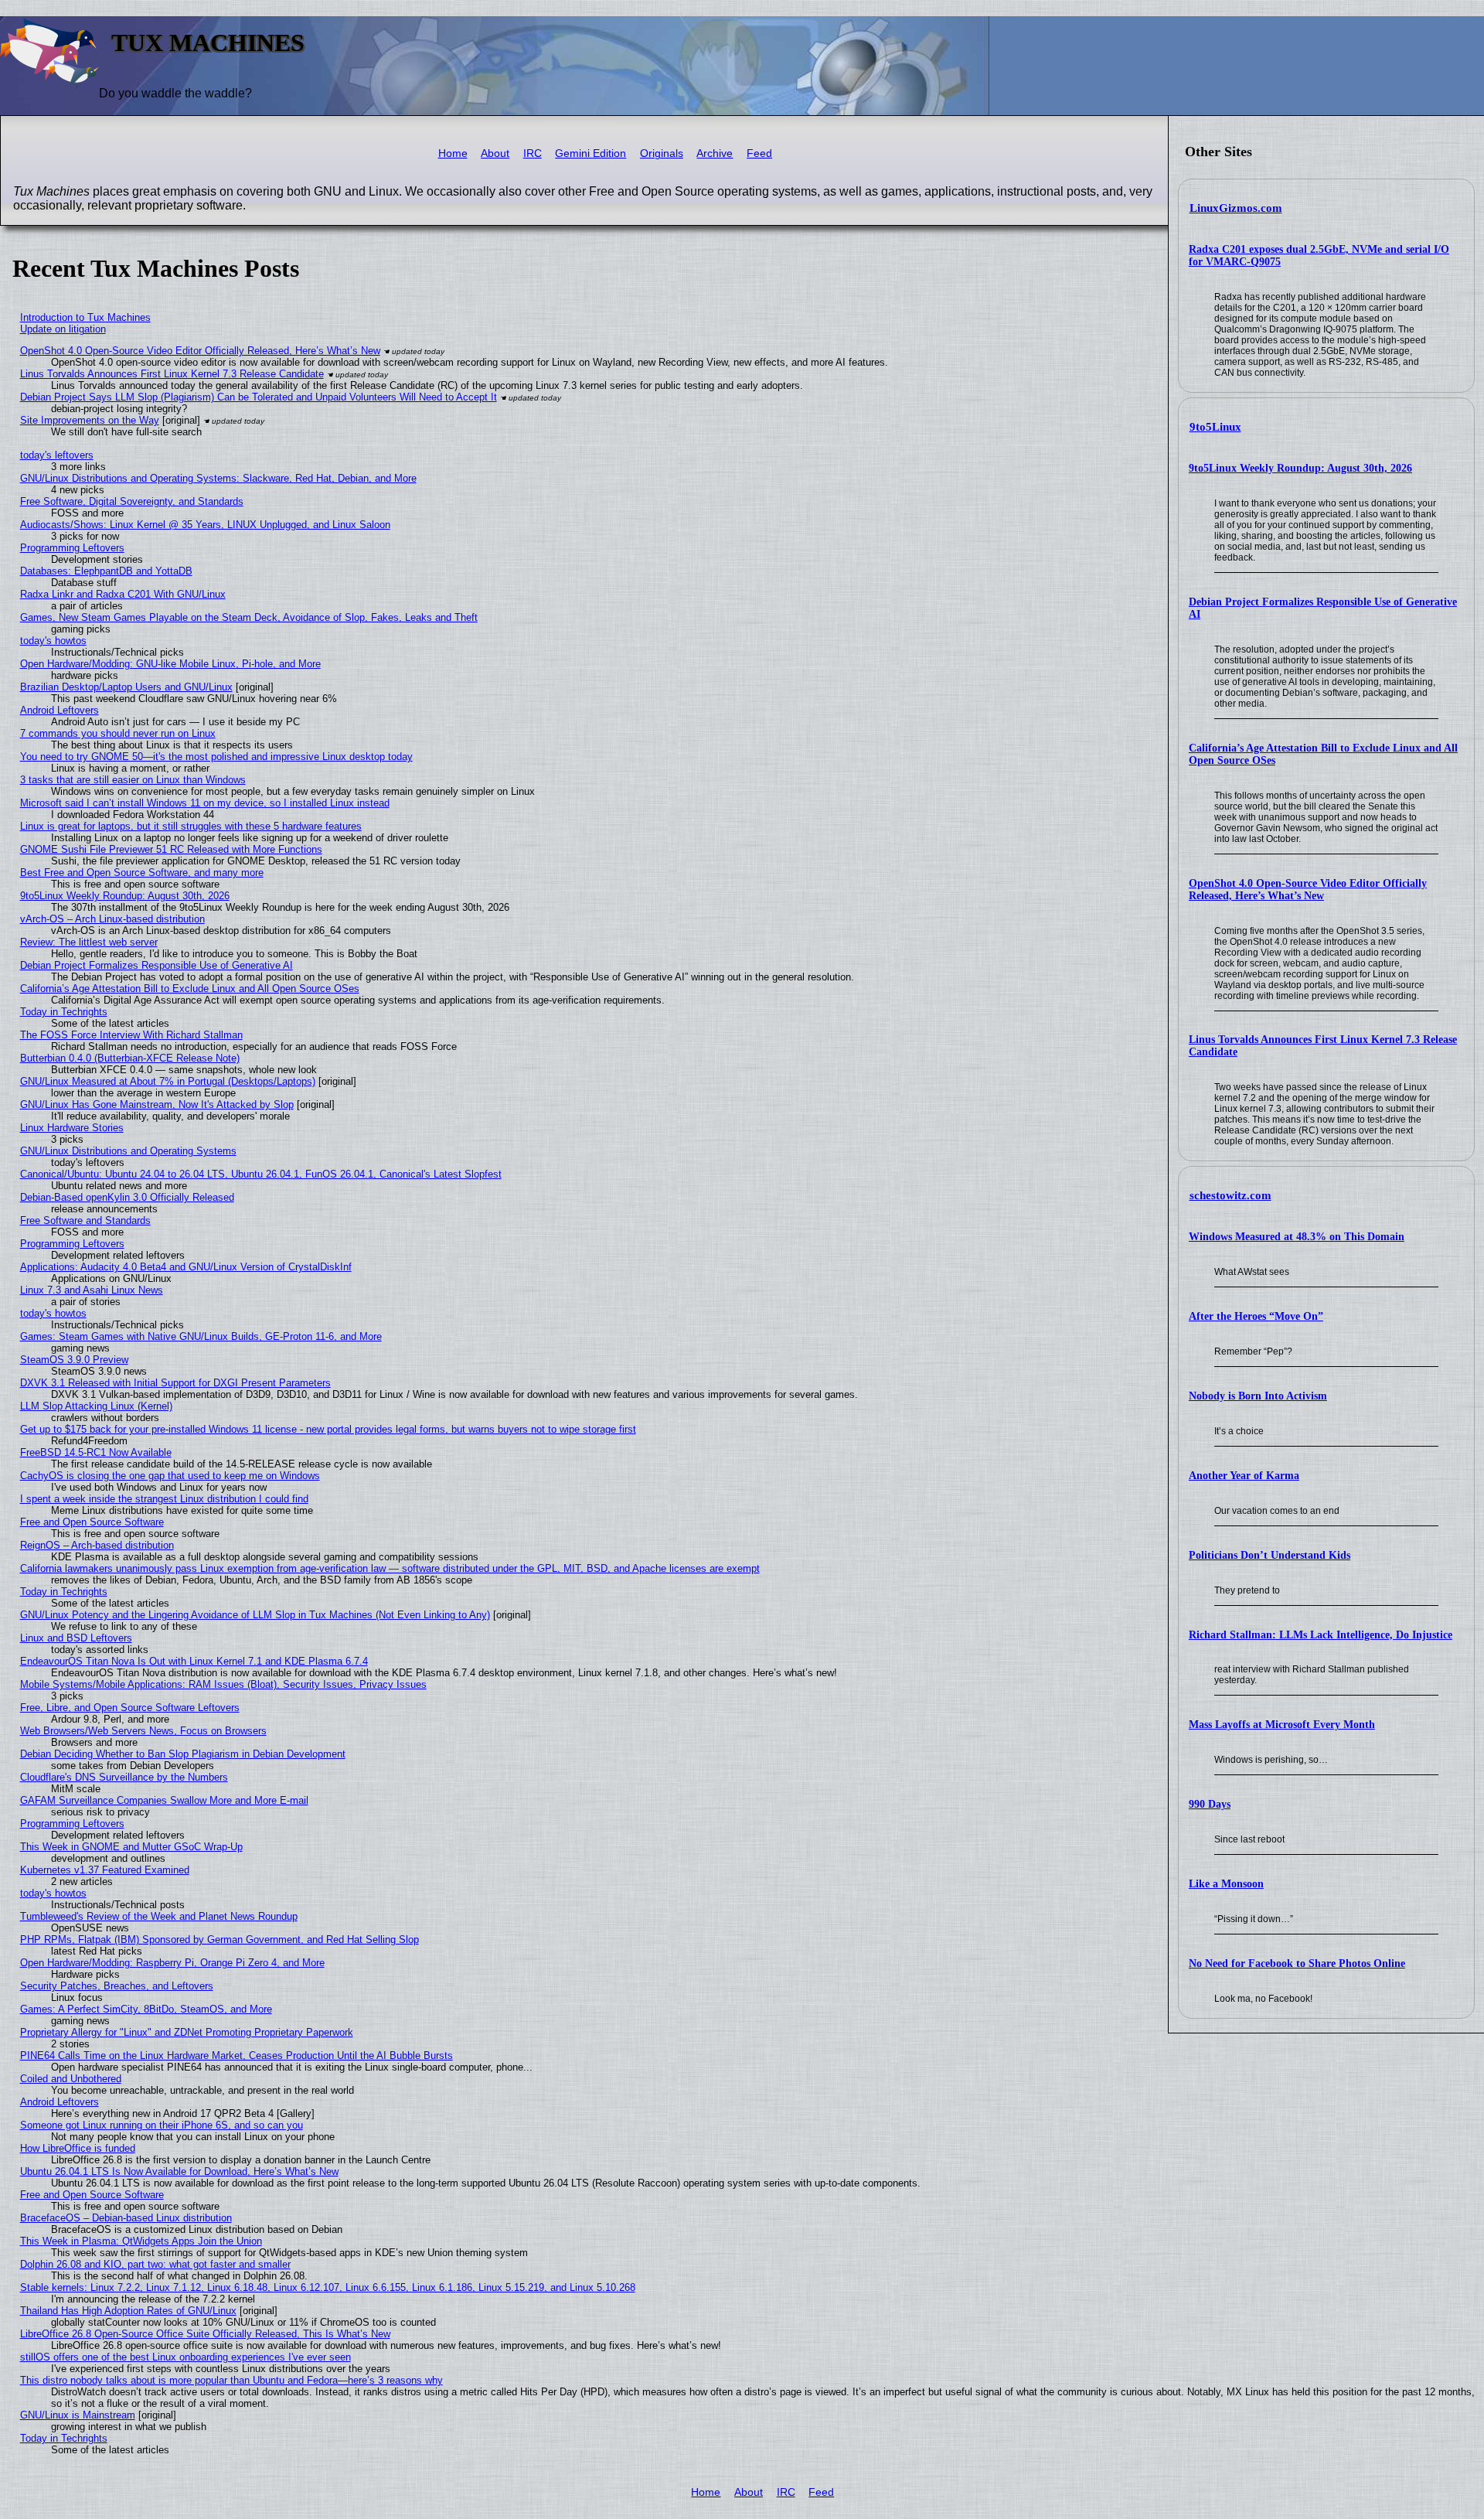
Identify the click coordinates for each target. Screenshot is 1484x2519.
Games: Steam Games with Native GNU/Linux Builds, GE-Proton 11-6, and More (201, 1336)
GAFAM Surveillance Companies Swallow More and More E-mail (164, 1800)
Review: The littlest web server (89, 942)
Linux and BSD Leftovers (76, 1638)
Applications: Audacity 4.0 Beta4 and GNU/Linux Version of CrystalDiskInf (186, 1267)
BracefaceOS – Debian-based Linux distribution (126, 2218)
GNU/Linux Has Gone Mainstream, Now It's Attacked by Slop (157, 1104)
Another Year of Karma (1244, 1476)
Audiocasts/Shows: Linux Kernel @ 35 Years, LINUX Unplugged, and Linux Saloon (205, 525)
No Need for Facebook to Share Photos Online (1297, 1963)
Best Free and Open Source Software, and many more (142, 873)
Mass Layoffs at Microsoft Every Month (1282, 1725)
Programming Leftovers (72, 548)
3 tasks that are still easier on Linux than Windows (133, 780)
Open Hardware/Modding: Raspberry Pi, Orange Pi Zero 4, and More (172, 1963)
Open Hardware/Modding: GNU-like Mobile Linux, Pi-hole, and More (170, 664)
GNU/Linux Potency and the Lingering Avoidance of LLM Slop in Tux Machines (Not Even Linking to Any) (255, 1615)
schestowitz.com (1230, 1195)
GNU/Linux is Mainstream (78, 2415)
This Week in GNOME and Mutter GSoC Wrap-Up (131, 1847)
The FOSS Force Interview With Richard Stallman (131, 1035)
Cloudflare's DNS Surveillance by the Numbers (124, 1777)
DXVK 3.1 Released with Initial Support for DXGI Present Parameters (175, 1383)
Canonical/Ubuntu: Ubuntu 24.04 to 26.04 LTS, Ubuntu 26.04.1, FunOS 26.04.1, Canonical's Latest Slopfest (261, 1174)
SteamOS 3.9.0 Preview (74, 1360)
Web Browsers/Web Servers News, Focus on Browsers (143, 1731)
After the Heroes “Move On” (1256, 1316)
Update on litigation (63, 329)
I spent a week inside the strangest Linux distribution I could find (164, 1499)
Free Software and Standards (85, 1220)
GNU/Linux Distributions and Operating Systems (128, 1151)
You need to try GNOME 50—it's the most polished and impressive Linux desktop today (216, 757)
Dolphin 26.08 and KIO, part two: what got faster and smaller (155, 2264)
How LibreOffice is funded (78, 2148)
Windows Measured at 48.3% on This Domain (1297, 1237)
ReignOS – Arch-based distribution (97, 1545)
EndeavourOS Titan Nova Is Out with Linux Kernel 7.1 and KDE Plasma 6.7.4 (194, 1661)
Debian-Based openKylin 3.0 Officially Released (127, 1197)
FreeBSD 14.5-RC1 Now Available (96, 1452)
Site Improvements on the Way (90, 420)
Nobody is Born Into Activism (1258, 1396)
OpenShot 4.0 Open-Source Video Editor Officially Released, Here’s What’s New (1308, 890)
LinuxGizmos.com (1236, 208)
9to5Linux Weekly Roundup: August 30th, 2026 (1300, 468)
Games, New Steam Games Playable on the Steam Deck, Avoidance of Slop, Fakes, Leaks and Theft (249, 617)
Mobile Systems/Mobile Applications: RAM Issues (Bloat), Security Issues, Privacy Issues (223, 1684)
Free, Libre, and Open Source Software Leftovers (130, 1708)
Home (453, 153)
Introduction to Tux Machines (85, 317)
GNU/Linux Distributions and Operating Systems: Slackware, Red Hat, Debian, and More (218, 478)
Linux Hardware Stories (72, 1128)
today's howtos (53, 641)
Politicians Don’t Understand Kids (1270, 1555)
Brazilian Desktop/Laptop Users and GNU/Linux (126, 687)
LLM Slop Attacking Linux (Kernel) (96, 1406)
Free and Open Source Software (92, 1522)
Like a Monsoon (1226, 1884)
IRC (533, 153)
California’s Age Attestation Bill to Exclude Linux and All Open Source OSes (190, 989)
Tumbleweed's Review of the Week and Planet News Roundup (159, 1916)
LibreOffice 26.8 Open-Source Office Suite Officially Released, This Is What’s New (205, 2334)
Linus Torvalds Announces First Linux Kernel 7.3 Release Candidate (172, 374)
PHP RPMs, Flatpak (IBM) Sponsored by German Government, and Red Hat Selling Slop (220, 1940)
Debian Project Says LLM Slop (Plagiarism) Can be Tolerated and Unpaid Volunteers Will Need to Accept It (259, 397)
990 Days (1210, 1804)
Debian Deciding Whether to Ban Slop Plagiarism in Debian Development (183, 1754)
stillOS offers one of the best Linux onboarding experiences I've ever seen (185, 2357)
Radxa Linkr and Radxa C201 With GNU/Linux (123, 594)
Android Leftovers (60, 710)
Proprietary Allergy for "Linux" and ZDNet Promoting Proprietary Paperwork (187, 2032)
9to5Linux (1215, 427)
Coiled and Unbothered (71, 2079)
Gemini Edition (591, 153)
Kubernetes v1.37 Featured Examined (105, 1870)
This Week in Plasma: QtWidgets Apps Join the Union (141, 2241)
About (495, 153)
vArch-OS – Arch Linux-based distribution (112, 919)
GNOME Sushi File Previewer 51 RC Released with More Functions (171, 849)
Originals (662, 153)
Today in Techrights (64, 1012)
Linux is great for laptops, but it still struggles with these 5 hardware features (191, 826)
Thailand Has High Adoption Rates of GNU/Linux (128, 2311)
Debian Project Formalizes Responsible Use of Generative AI (157, 965)
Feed (759, 153)
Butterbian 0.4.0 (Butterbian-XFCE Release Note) (130, 1058)
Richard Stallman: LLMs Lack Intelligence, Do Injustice (1321, 1635)
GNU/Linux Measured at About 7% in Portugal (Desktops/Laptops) (168, 1081)
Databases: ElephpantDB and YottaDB (106, 571)
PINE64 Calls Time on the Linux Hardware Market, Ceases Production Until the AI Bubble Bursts (237, 2055)
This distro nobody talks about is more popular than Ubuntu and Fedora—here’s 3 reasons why (231, 2380)
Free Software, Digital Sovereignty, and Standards (132, 501)
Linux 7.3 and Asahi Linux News (92, 1290)
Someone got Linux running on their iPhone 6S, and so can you (162, 2125)
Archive (715, 153)
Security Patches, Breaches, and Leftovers (117, 1986)
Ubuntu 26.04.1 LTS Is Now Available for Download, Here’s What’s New (179, 2171)
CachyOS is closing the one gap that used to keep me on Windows (170, 1476)
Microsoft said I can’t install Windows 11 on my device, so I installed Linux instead (205, 803)
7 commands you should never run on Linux (118, 733)
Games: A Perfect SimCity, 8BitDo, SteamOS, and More (146, 2009)
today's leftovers (57, 455)
